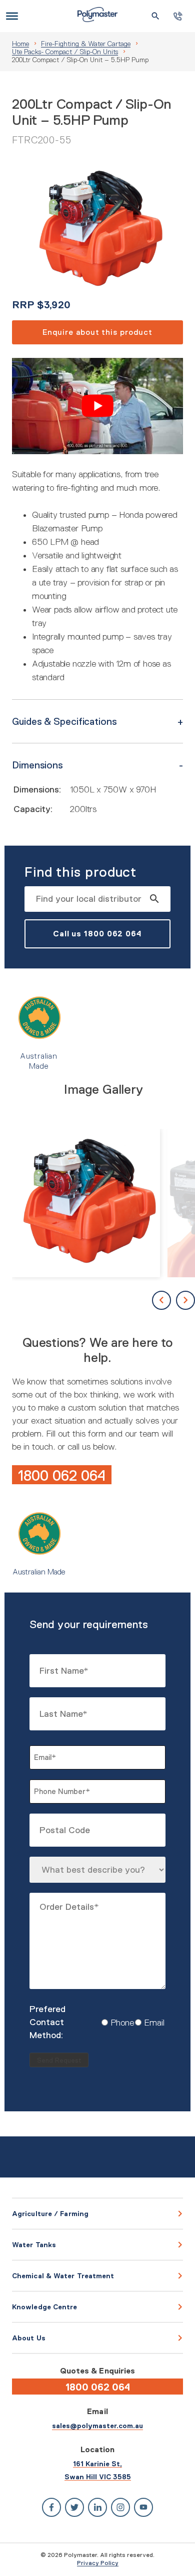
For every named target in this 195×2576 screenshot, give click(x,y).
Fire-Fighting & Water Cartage (86, 44)
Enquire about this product (97, 332)
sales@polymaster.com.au (97, 2426)
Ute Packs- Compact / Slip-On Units (65, 52)
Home (20, 44)
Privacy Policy (98, 2563)
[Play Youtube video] (97, 406)
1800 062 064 (62, 1475)
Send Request (59, 2060)
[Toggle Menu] (12, 16)
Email (146, 2023)
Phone (114, 2023)
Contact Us (178, 16)
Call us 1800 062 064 (97, 934)
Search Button (155, 16)
